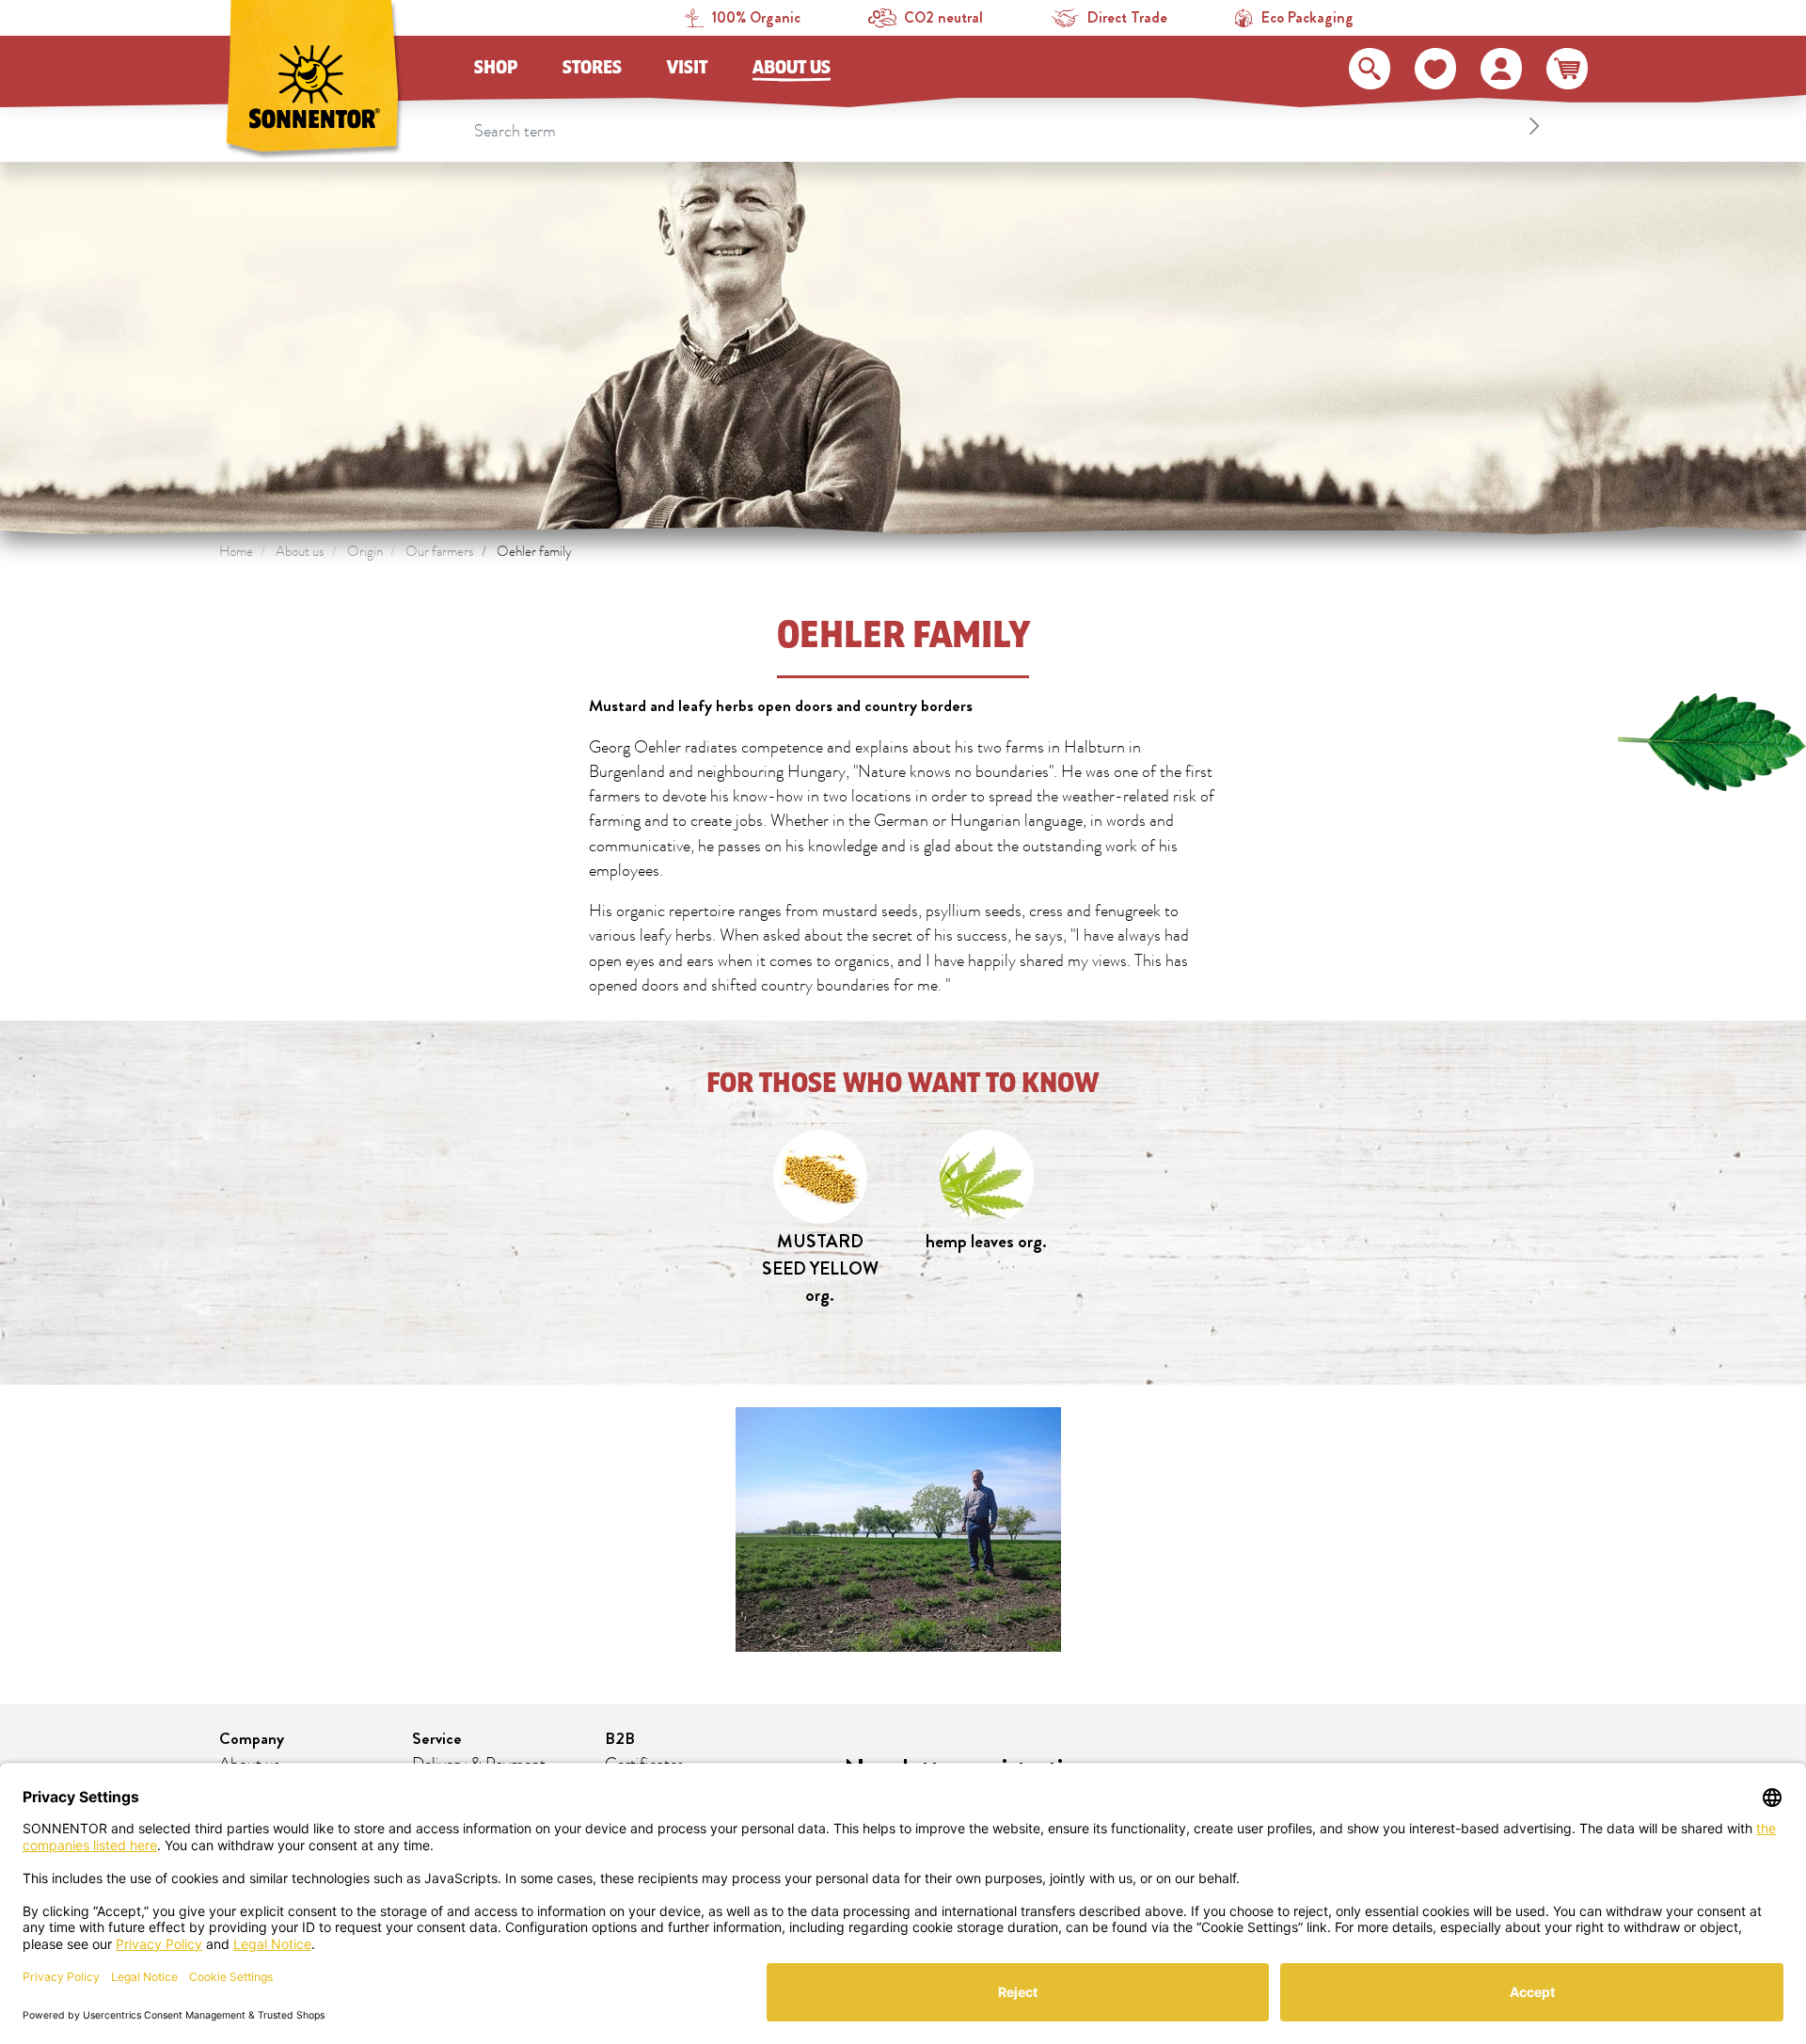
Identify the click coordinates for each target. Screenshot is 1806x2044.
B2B (620, 1739)
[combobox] (1010, 126)
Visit (687, 68)
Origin (365, 552)
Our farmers (440, 552)
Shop (496, 68)
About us (792, 68)
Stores (592, 68)
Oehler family (534, 552)
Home (236, 552)
